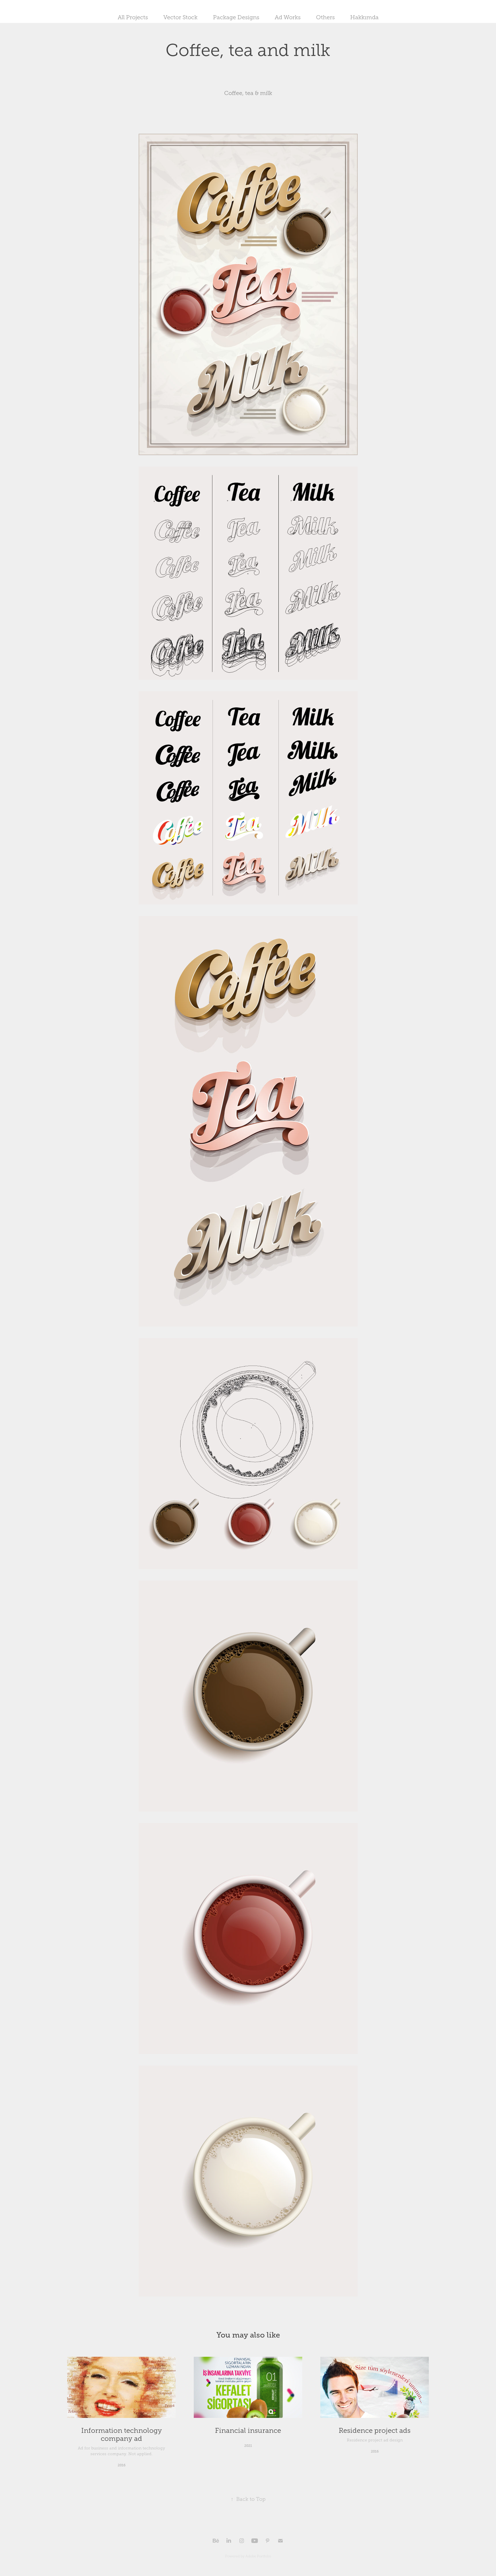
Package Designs (236, 17)
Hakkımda (364, 17)
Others (325, 17)
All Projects (133, 17)
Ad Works (288, 17)
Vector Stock (180, 17)
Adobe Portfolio (258, 2556)
